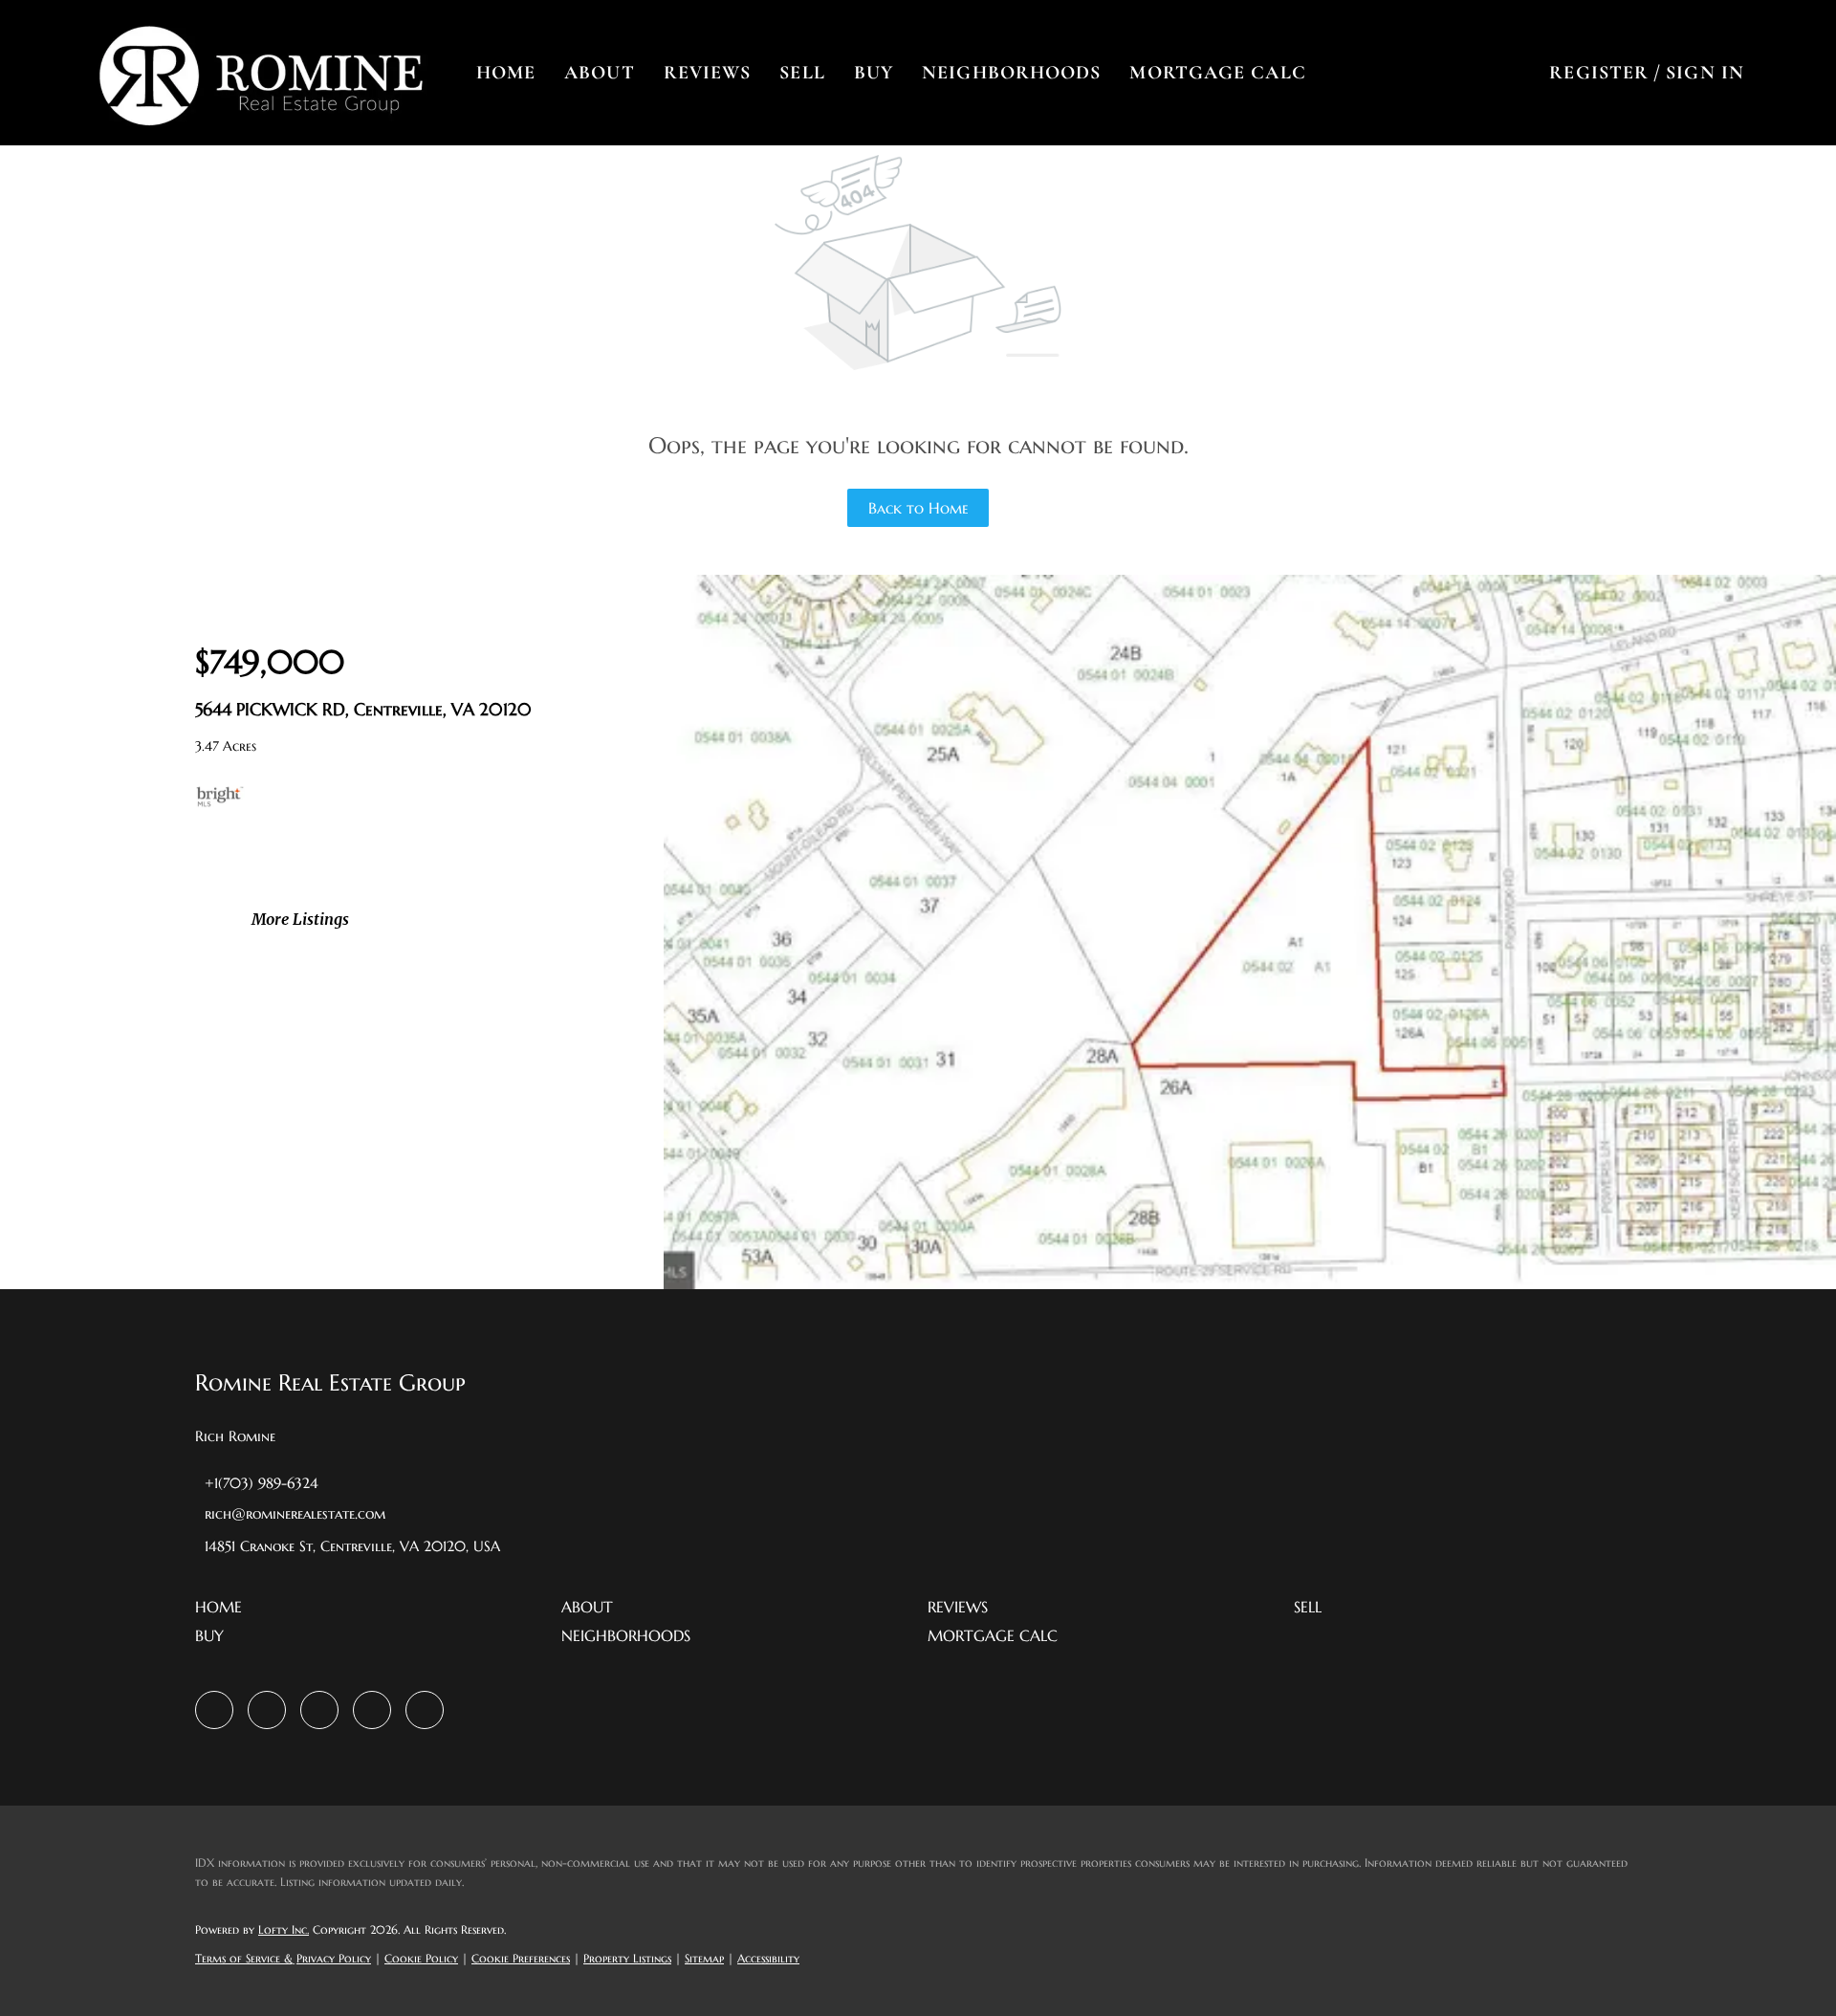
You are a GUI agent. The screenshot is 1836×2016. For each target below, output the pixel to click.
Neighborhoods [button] (1011, 73)
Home (506, 73)
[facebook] (214, 1710)
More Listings (300, 919)
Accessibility (768, 1958)
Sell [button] (802, 73)
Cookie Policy (421, 1958)
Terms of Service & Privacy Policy (283, 1958)
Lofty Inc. (284, 1929)
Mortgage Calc (1217, 73)
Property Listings (627, 1958)
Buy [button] (874, 73)
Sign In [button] (1705, 73)
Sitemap (704, 1958)
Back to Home (918, 508)
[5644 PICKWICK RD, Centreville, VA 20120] (1250, 1284)
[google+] (425, 1710)
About (600, 73)
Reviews (708, 73)
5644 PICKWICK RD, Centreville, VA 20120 (363, 709)
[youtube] (372, 1710)
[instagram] (319, 1710)
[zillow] (267, 1710)
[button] (260, 73)
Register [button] (1599, 73)
